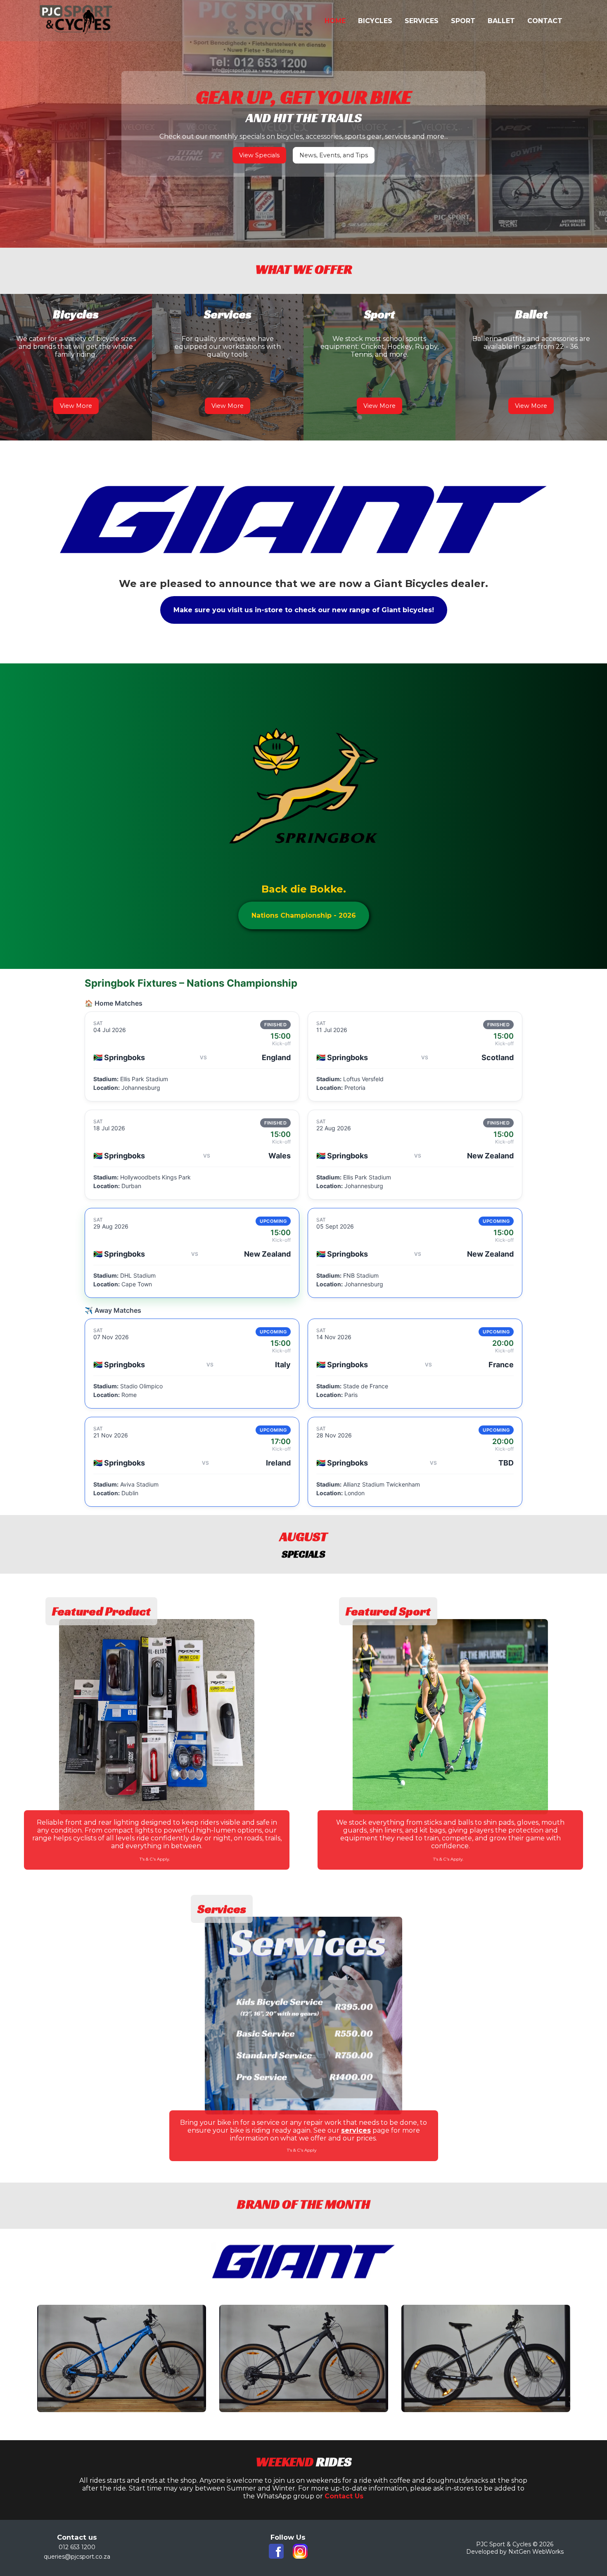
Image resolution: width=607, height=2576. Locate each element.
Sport (463, 21)
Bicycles (375, 21)
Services (422, 21)
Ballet (501, 21)
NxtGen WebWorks (536, 2552)
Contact (545, 21)
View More (76, 406)
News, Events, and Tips (334, 155)
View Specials (259, 155)
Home (335, 21)
